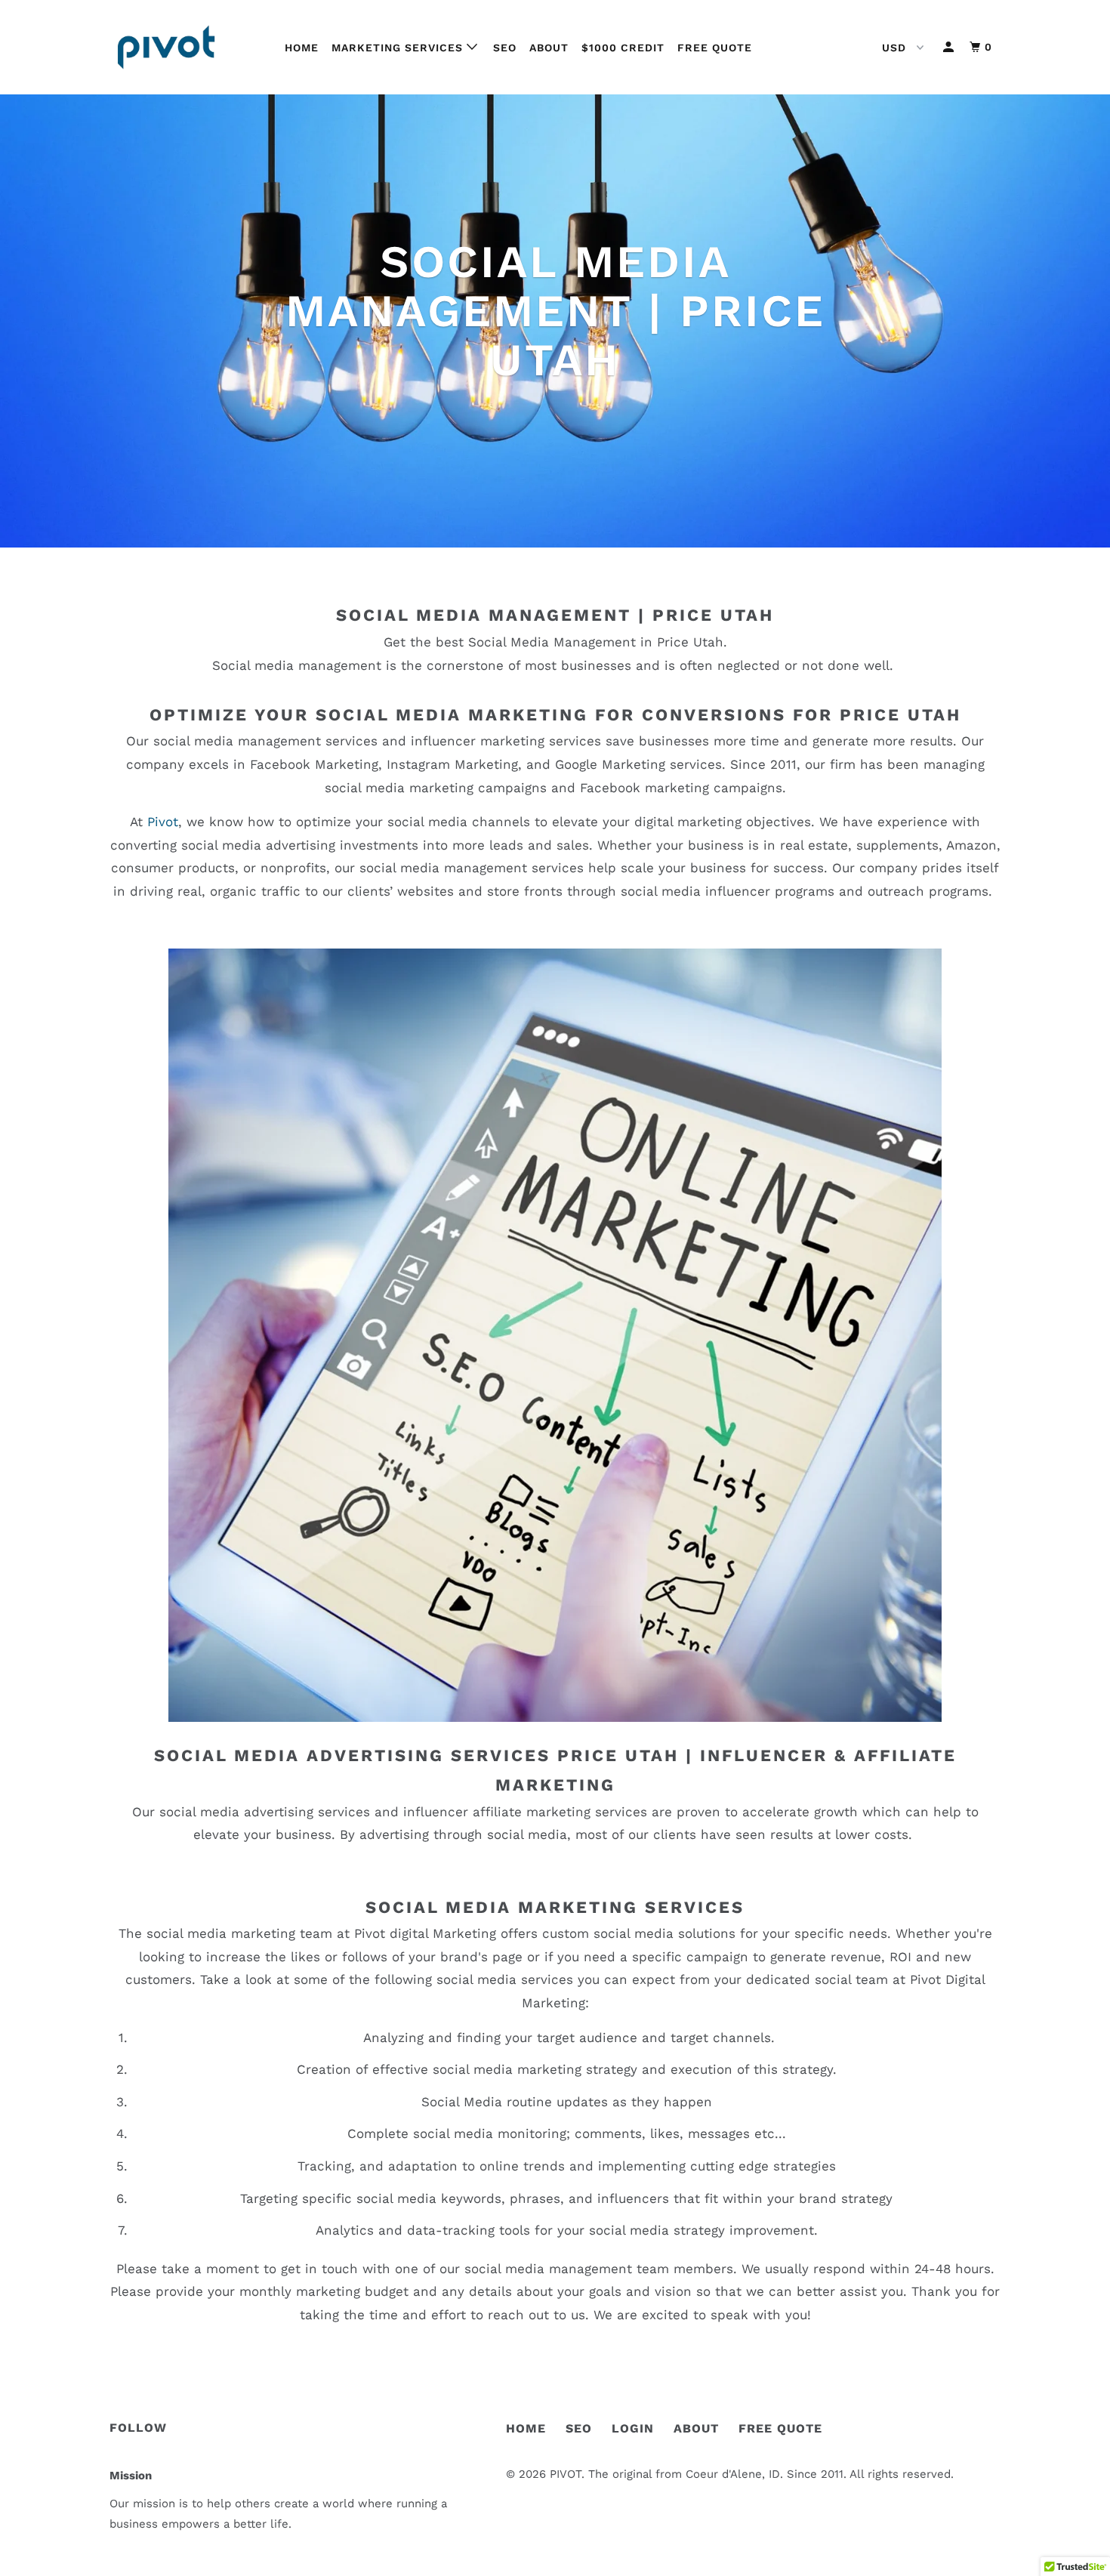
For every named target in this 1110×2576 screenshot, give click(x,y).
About (549, 48)
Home (302, 48)
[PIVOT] (187, 47)
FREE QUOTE (780, 2428)
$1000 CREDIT (623, 48)
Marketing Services (399, 48)
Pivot (163, 822)
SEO (505, 48)
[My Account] (950, 47)
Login (633, 2428)
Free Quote (715, 48)
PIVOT (566, 2474)
